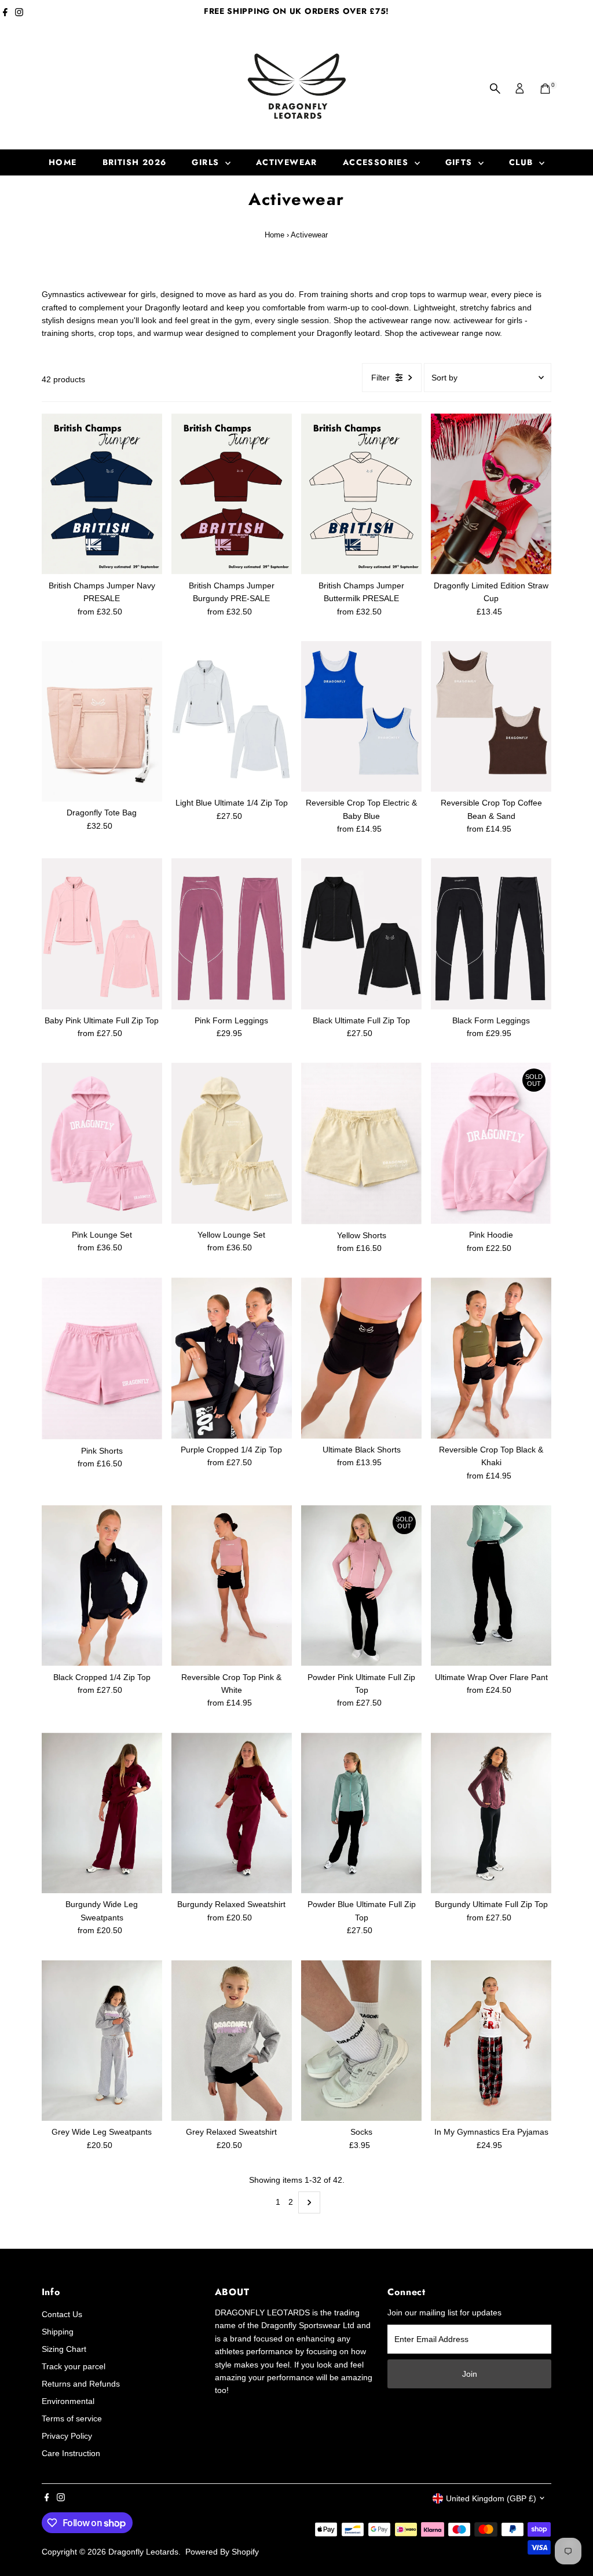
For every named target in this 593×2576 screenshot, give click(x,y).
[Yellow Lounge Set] (232, 1143)
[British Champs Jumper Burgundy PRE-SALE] (232, 494)
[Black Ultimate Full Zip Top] (361, 934)
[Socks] (361, 2041)
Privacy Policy (67, 2436)
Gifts (460, 162)
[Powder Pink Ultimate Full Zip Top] (361, 1586)
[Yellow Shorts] (361, 1143)
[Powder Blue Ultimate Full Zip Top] (361, 1813)
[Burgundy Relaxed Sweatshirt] (232, 1813)
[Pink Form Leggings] (232, 934)
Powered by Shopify (222, 2552)
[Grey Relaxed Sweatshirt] (232, 2041)
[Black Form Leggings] (491, 934)
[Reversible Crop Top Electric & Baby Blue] (361, 716)
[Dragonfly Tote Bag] (102, 722)
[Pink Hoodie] (491, 1143)
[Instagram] (19, 14)
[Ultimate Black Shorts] (361, 1358)
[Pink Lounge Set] (102, 1143)
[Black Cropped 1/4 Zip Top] (102, 1586)
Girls (207, 162)
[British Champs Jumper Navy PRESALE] (102, 494)
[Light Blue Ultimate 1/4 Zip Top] (232, 716)
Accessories (377, 162)
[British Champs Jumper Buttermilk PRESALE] (361, 494)
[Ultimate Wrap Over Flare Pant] (491, 1586)
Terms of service (72, 2418)
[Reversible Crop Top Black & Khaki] (491, 1358)
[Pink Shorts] (102, 1358)
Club (523, 162)
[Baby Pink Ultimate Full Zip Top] (102, 934)
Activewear (287, 162)
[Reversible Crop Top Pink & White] (232, 1586)
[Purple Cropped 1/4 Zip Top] (232, 1358)
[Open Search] (495, 89)
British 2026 (135, 162)
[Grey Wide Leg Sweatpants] (102, 2041)
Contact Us (62, 2314)
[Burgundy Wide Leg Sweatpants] (102, 1813)
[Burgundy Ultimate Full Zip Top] (491, 1813)
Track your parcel (74, 2366)
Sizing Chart (64, 2349)
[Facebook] (5, 14)
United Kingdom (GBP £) (491, 2498)
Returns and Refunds (81, 2384)
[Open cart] (545, 89)
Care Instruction (71, 2453)
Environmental (68, 2401)
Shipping (58, 2332)
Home (63, 162)
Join (470, 2374)
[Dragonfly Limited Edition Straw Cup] (491, 494)
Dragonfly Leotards (143, 2552)
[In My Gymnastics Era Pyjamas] (491, 2041)
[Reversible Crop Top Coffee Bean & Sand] (491, 716)
